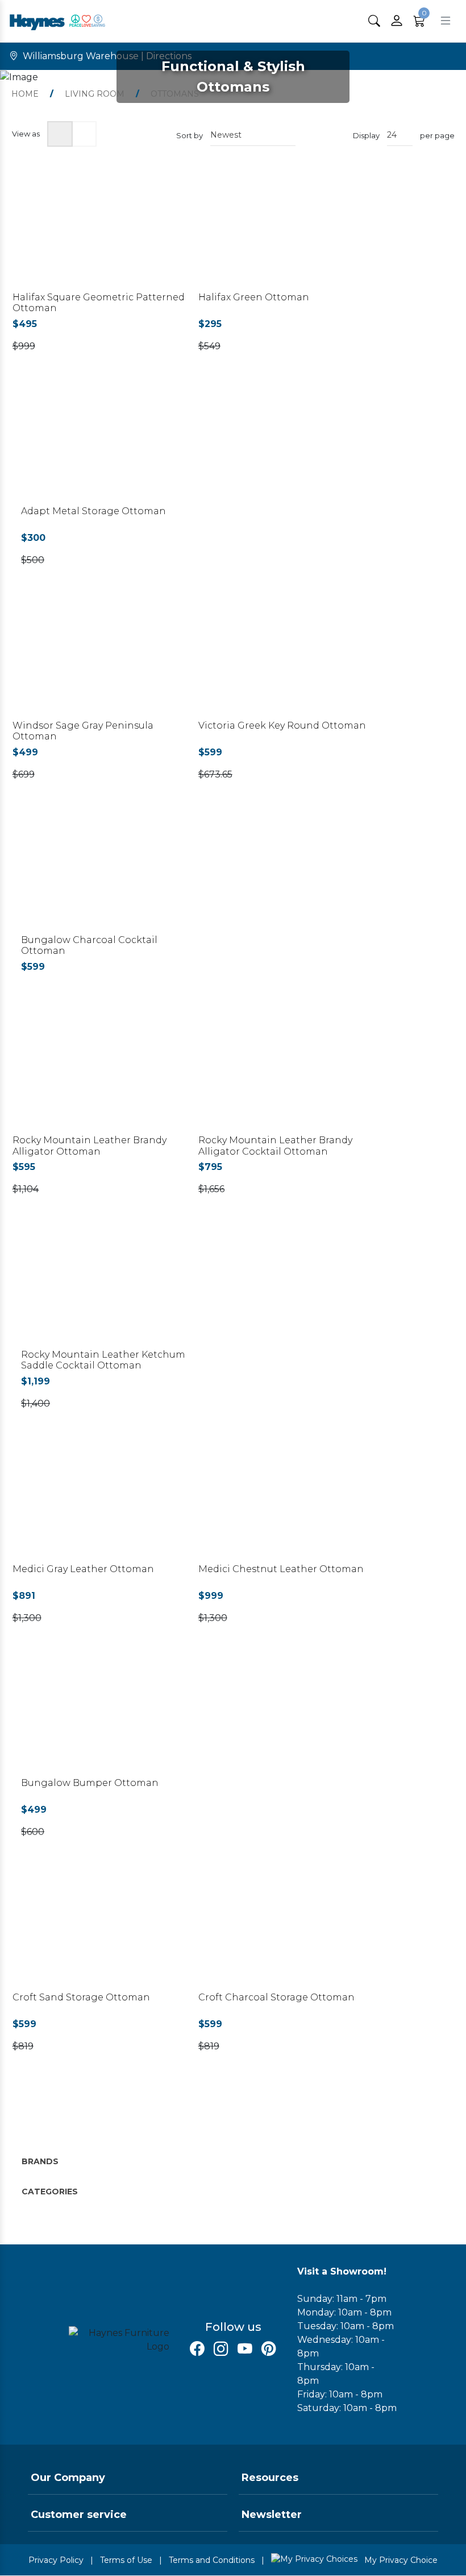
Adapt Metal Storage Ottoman (93, 511)
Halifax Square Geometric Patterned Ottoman (99, 303)
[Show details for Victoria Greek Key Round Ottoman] (286, 658)
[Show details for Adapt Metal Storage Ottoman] (109, 445)
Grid (60, 134)
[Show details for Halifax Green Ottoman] (286, 230)
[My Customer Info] (397, 21)
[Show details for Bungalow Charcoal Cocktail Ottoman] (109, 873)
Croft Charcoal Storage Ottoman (276, 1997)
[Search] (374, 21)
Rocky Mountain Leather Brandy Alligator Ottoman (90, 1146)
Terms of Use (126, 2560)
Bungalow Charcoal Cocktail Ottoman (89, 945)
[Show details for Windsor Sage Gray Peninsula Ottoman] (101, 658)
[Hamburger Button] (446, 21)
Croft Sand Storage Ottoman (81, 1997)
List (84, 134)
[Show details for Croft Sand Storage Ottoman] (101, 1930)
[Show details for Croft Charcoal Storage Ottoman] (286, 1930)
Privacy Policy (56, 2560)
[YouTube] (245, 2349)
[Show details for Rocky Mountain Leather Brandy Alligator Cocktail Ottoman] (286, 1074)
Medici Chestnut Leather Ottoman (281, 1569)
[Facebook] (197, 2349)
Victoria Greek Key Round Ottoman (282, 725)
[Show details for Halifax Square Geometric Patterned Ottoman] (101, 230)
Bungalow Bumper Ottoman (90, 1783)
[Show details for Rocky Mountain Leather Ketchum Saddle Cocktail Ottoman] (109, 1287)
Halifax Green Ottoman (254, 297)
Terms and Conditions (212, 2560)
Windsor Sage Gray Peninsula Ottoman (83, 731)
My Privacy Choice (400, 2560)
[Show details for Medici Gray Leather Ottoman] (101, 1502)
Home (25, 94)
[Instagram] (221, 2349)
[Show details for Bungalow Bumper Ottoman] (109, 1716)
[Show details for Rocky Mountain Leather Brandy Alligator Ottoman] (101, 1074)
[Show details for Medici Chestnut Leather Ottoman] (286, 1502)
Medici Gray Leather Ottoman (83, 1569)
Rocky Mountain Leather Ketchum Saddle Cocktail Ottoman (103, 1360)
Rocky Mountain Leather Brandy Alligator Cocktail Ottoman (275, 1146)
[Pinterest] (269, 2349)
